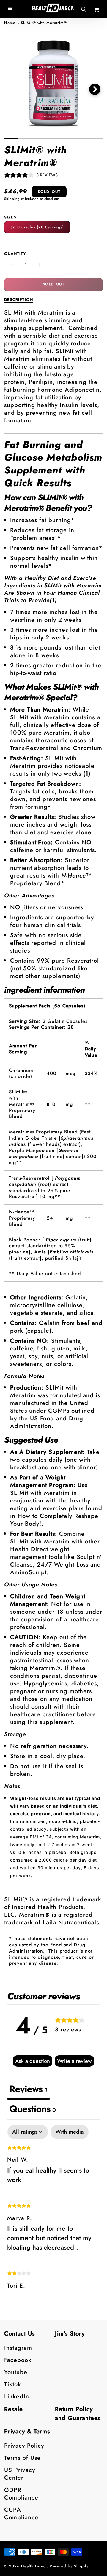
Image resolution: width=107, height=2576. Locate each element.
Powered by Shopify (69, 2566)
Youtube (16, 2372)
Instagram (18, 2348)
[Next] (95, 89)
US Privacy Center (20, 2474)
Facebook (18, 2360)
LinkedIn (17, 2396)
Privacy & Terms (27, 2431)
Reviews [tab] (29, 2089)
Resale (14, 2409)
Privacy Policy (24, 2446)
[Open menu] (10, 9)
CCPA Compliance (21, 2514)
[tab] (33, 2110)
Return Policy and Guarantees (78, 2414)
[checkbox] (70, 2132)
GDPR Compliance (21, 2494)
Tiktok (13, 2384)
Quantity (15, 254)
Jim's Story (70, 2334)
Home (10, 23)
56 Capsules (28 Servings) (37, 227)
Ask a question (33, 2061)
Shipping (12, 199)
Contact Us (19, 2334)
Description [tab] (19, 300)
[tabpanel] (53, 2212)
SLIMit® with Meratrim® (44, 23)
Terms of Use (22, 2458)
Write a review (74, 2061)
